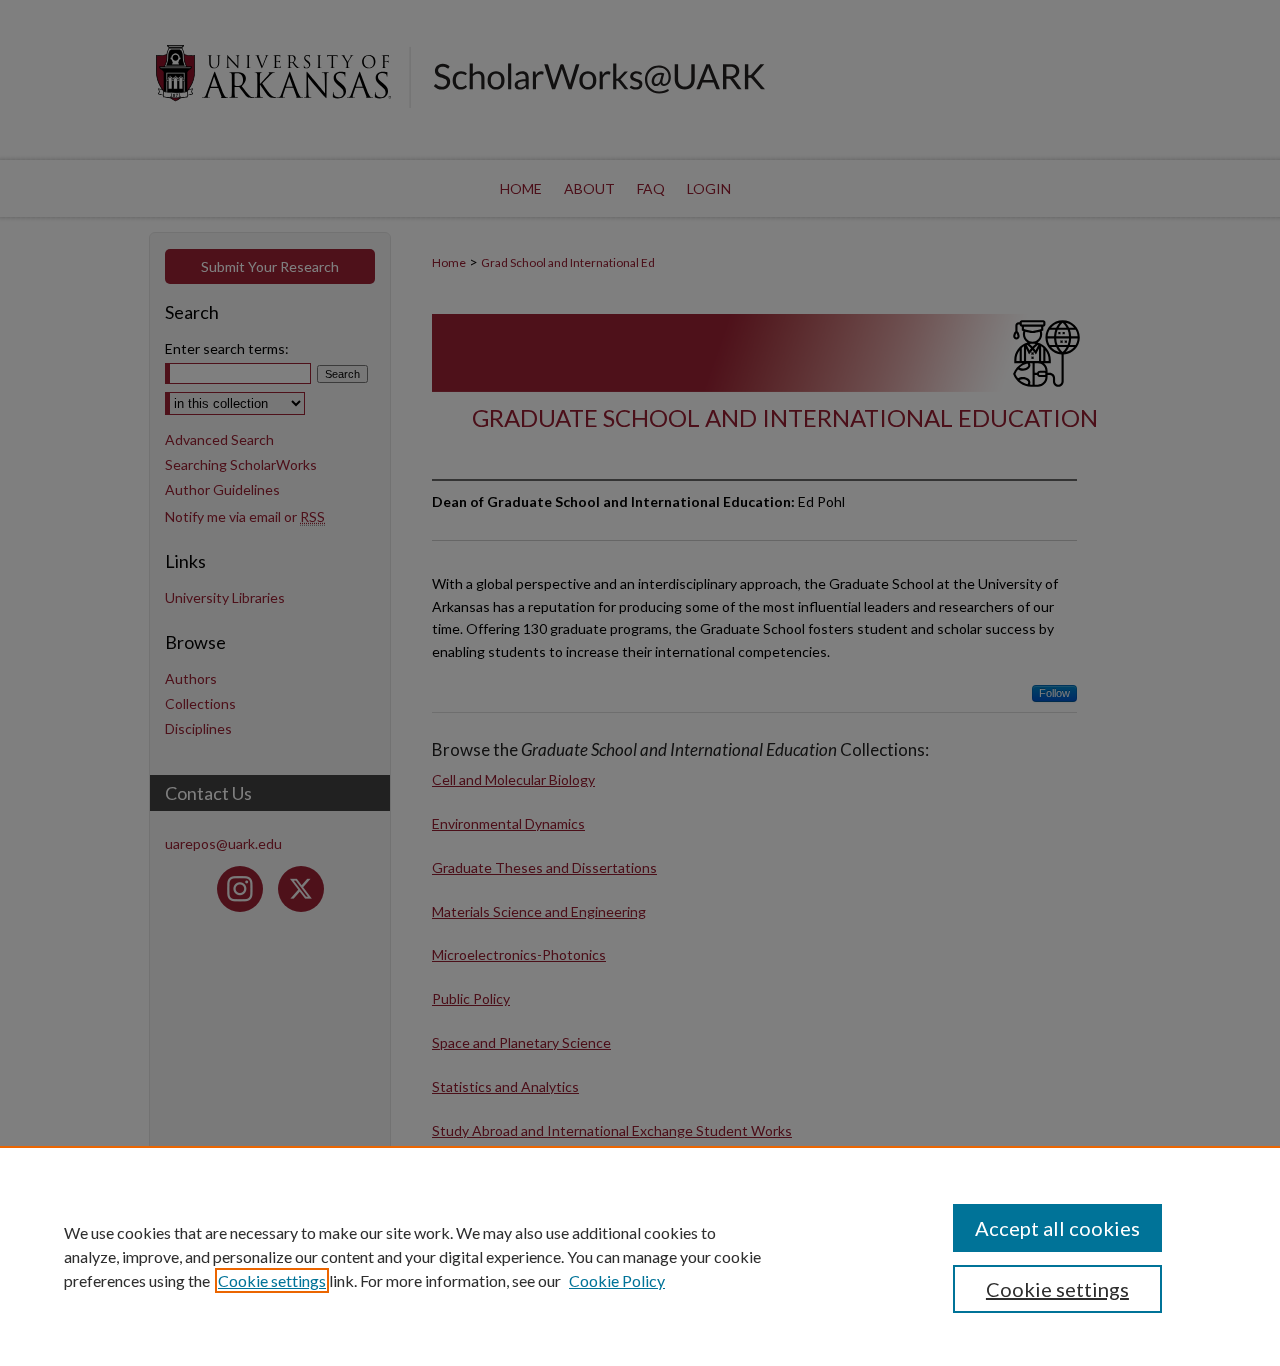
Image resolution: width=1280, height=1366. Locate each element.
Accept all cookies (1057, 1228)
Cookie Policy (617, 1280)
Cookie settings (272, 1280)
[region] (640, 1256)
